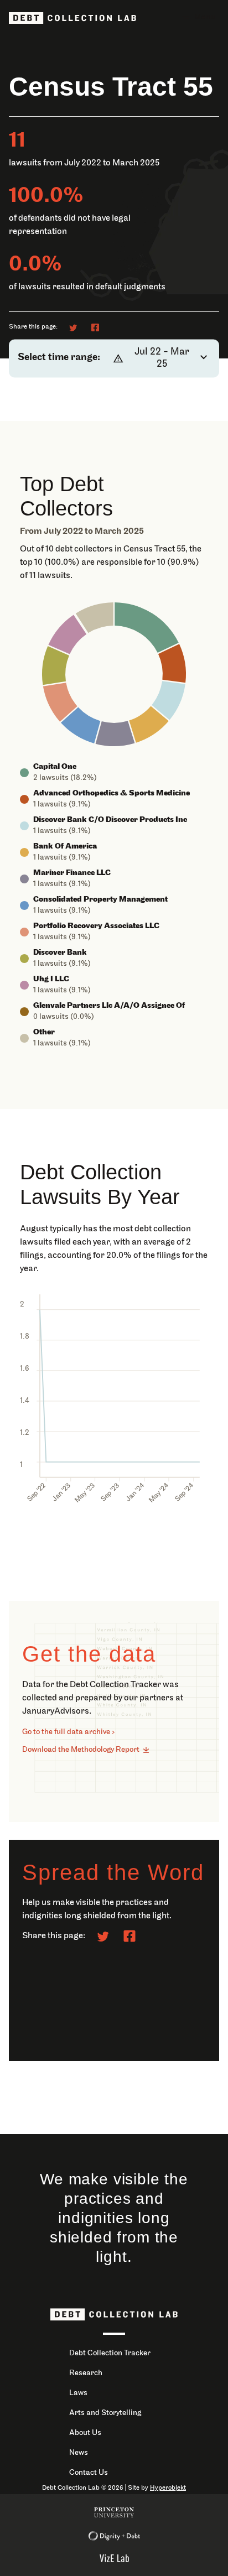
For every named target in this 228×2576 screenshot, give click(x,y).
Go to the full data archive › (69, 1732)
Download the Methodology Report (81, 1750)
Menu (205, 17)
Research (86, 2373)
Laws (78, 2393)
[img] (147, 628)
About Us (85, 2433)
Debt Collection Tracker (110, 2353)
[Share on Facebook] (95, 327)
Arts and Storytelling (105, 2413)
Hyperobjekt (168, 2488)
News (79, 2453)
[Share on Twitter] (73, 327)
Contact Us (89, 2473)
